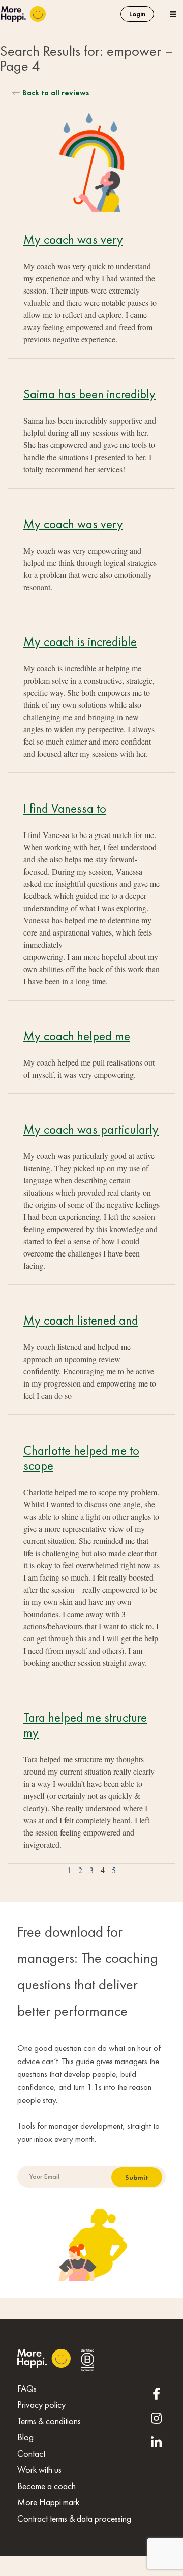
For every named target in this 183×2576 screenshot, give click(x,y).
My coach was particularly (91, 1129)
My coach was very (73, 239)
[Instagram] (157, 2418)
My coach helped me (77, 1036)
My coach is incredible (80, 642)
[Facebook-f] (157, 2394)
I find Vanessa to (65, 808)
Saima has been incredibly (89, 394)
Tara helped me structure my (85, 1725)
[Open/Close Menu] (173, 14)
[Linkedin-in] (157, 2442)
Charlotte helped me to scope (81, 1458)
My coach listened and (81, 1320)
